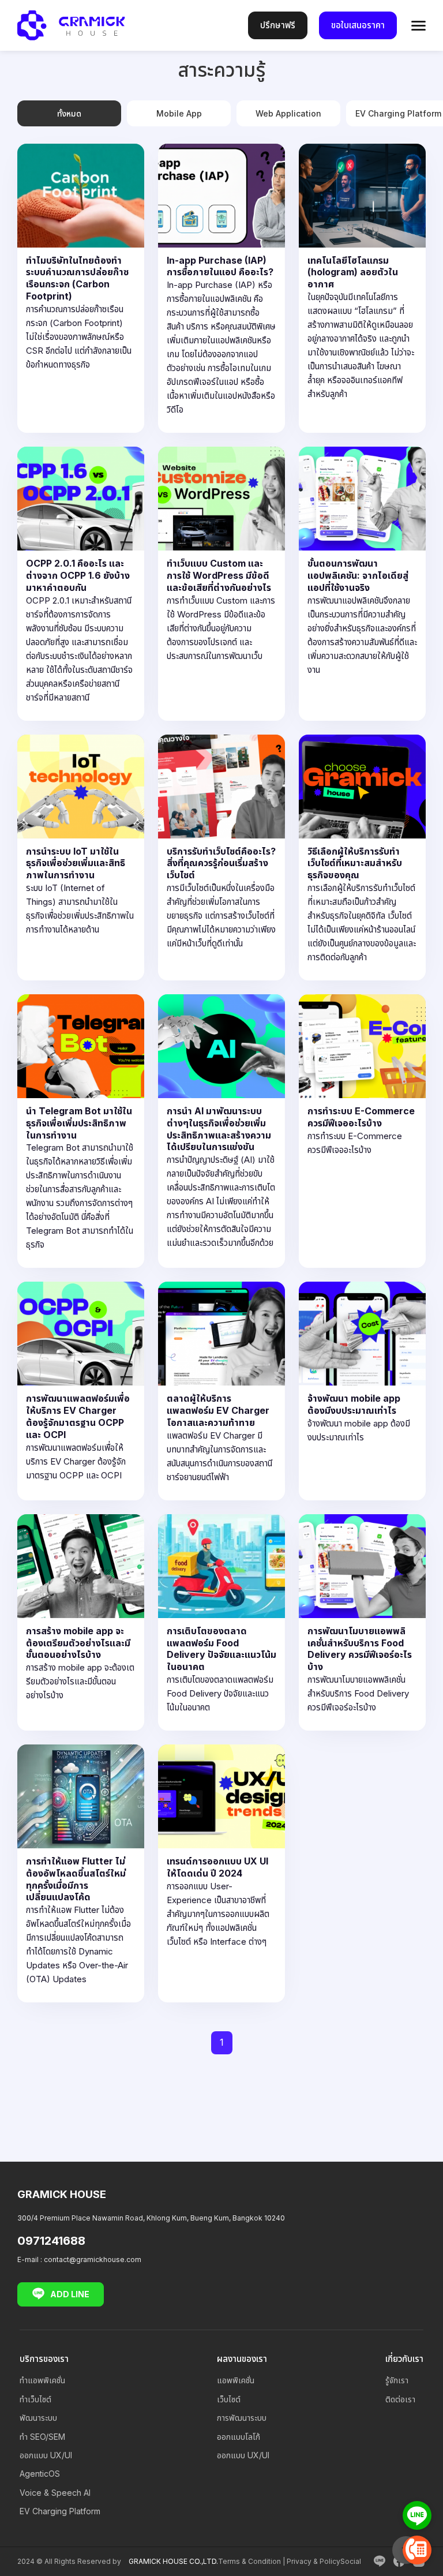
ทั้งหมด (69, 113)
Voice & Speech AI (55, 2493)
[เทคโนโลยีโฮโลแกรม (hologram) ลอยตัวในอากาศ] (362, 289)
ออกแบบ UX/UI (46, 2455)
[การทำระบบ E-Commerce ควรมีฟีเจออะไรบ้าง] (362, 1131)
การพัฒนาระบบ (242, 2418)
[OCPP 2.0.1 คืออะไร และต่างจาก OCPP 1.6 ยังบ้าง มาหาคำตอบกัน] (81, 583)
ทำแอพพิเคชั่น (42, 2380)
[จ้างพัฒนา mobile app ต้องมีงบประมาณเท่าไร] (362, 1391)
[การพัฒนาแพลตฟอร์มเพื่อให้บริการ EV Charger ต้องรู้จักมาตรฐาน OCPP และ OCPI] (81, 1391)
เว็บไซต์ (229, 2399)
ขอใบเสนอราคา (358, 25)
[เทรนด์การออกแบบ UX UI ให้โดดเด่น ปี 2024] (221, 1873)
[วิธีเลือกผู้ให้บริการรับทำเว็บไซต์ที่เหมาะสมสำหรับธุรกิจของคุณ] (362, 858)
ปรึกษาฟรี (278, 25)
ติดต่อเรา (400, 2399)
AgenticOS (40, 2474)
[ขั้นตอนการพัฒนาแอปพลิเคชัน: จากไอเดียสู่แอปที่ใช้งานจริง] (362, 583)
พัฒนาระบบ (38, 2418)
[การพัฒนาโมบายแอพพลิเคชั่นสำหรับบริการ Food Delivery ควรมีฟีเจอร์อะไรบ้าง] (362, 1622)
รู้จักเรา (397, 2380)
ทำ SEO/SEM (42, 2437)
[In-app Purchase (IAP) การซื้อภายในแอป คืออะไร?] (221, 289)
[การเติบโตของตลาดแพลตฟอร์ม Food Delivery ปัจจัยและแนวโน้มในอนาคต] (221, 1622)
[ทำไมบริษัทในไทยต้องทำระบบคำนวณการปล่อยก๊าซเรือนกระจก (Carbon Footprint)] (81, 289)
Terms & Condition (249, 2561)
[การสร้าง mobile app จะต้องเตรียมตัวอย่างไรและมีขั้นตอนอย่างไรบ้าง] (81, 1622)
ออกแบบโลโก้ (239, 2437)
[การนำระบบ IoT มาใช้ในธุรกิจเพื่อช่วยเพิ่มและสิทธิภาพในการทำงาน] (81, 858)
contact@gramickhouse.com (93, 2259)
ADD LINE (70, 2294)
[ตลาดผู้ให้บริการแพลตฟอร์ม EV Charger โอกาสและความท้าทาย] (221, 1391)
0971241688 (51, 2241)
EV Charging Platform (60, 2511)
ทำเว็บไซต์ (35, 2399)
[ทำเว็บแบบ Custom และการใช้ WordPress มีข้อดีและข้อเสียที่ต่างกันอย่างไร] (221, 583)
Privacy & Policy (314, 2561)
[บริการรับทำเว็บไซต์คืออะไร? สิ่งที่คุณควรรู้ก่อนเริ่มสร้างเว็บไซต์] (221, 858)
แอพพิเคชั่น (236, 2380)
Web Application (288, 113)
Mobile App (179, 113)
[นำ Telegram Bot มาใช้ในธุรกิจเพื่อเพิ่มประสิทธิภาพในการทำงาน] (81, 1131)
